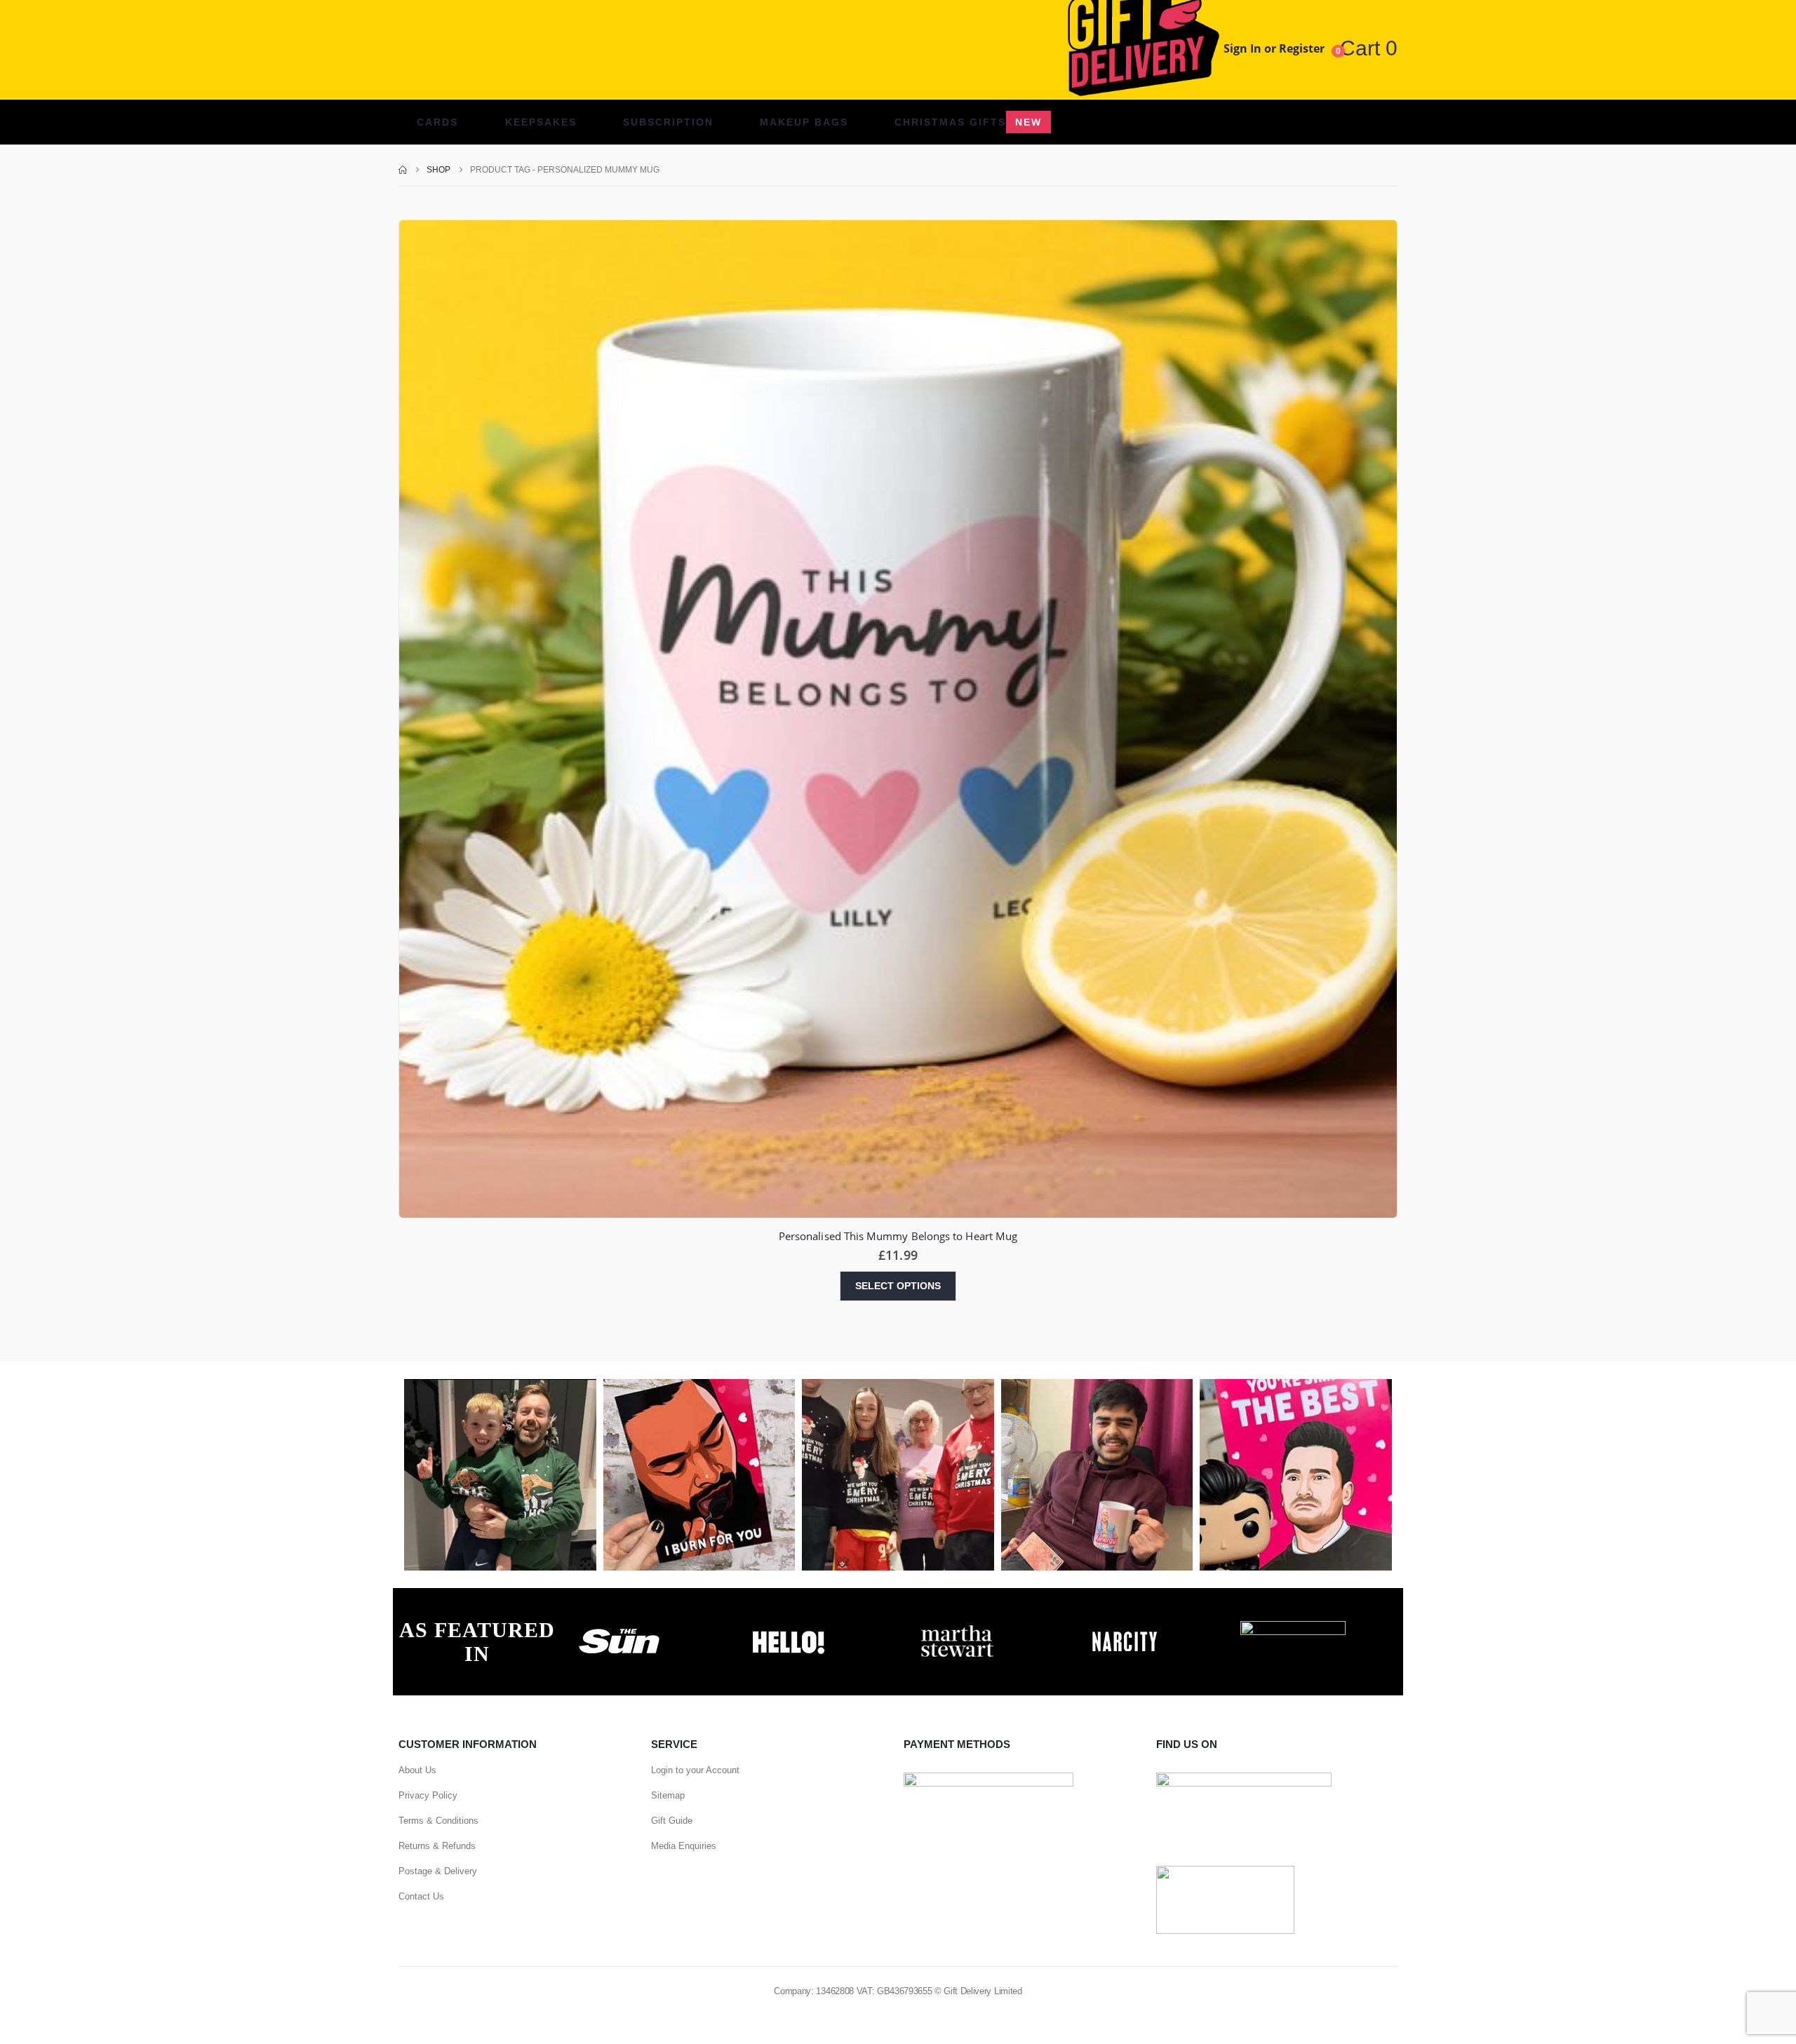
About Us (417, 1770)
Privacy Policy (428, 1795)
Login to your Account (695, 1770)
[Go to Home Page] (403, 170)
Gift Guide (672, 1821)
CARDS (437, 122)
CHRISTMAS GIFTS (968, 122)
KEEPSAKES (541, 122)
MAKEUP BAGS (804, 122)
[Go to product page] (898, 719)
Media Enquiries (684, 1846)
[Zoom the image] (619, 1629)
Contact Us (421, 1896)
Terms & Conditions (438, 1821)
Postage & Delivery (438, 1871)
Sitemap (668, 1795)
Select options (898, 1286)
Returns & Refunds (437, 1846)
